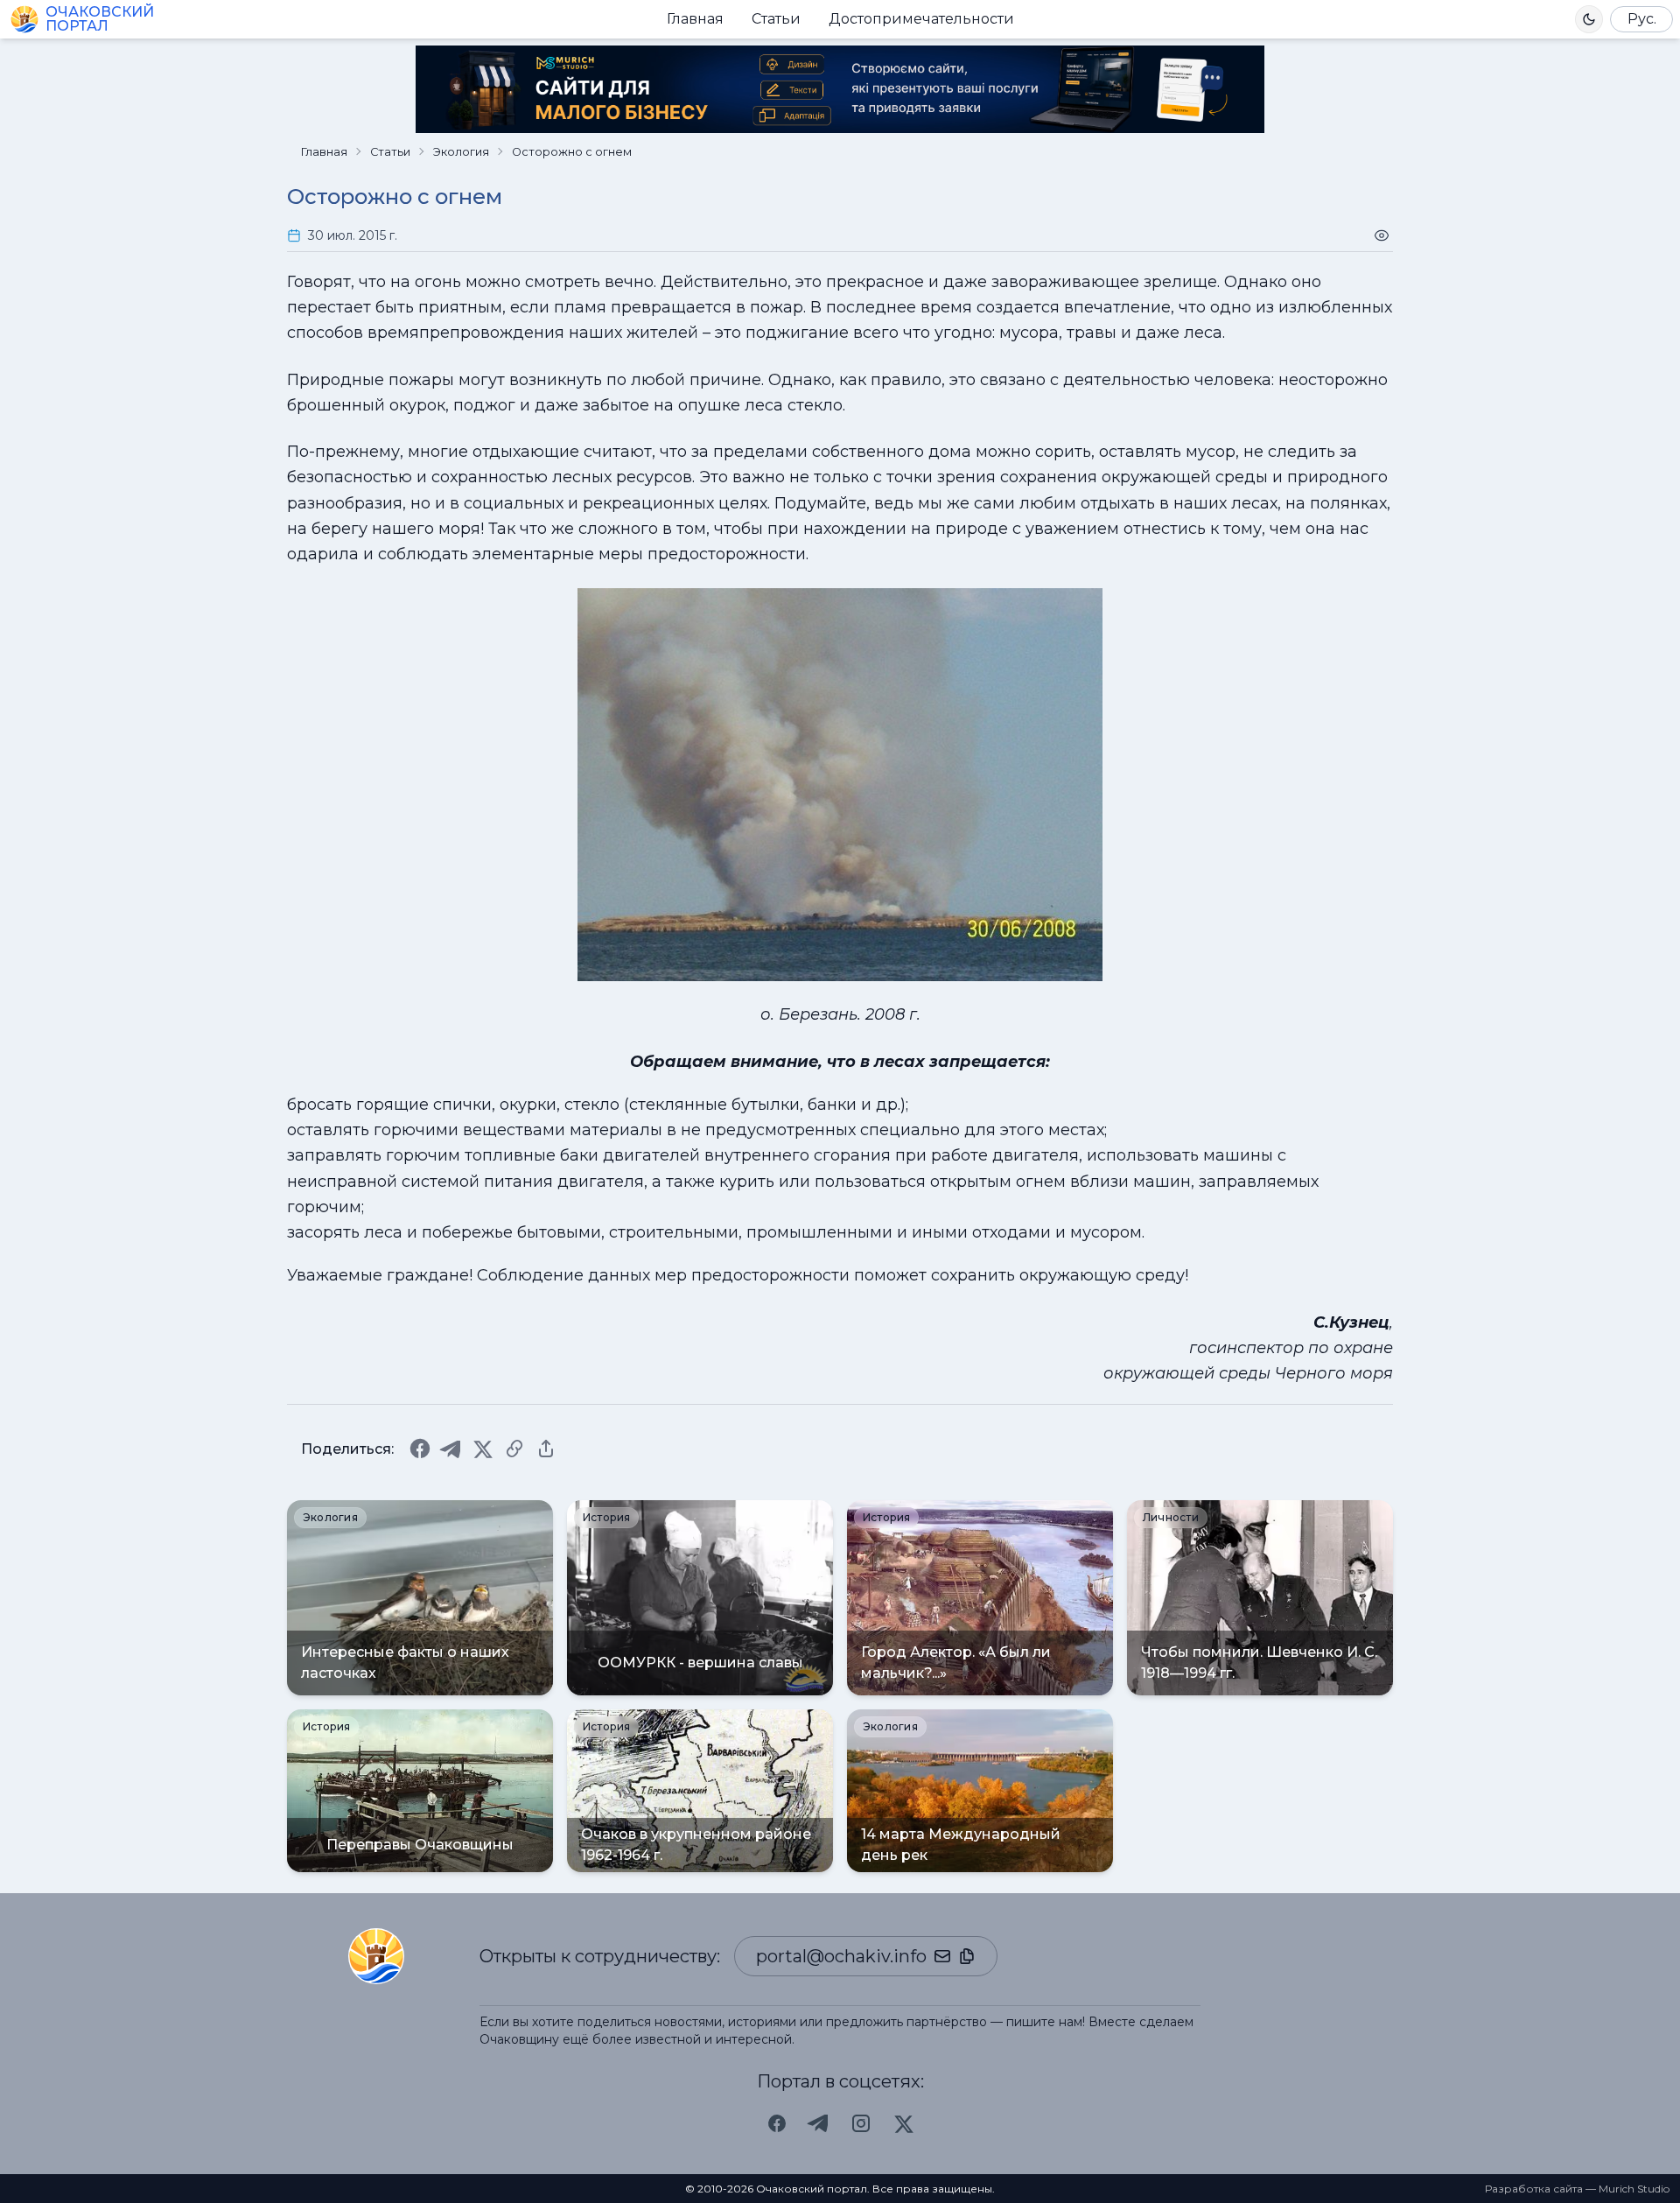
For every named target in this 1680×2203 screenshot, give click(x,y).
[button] (1589, 19)
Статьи (776, 19)
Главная (695, 19)
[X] (483, 1449)
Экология (461, 152)
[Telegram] (451, 1449)
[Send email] (942, 1956)
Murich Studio (1634, 2189)
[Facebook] (420, 1449)
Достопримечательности (921, 19)
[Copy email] (967, 1956)
